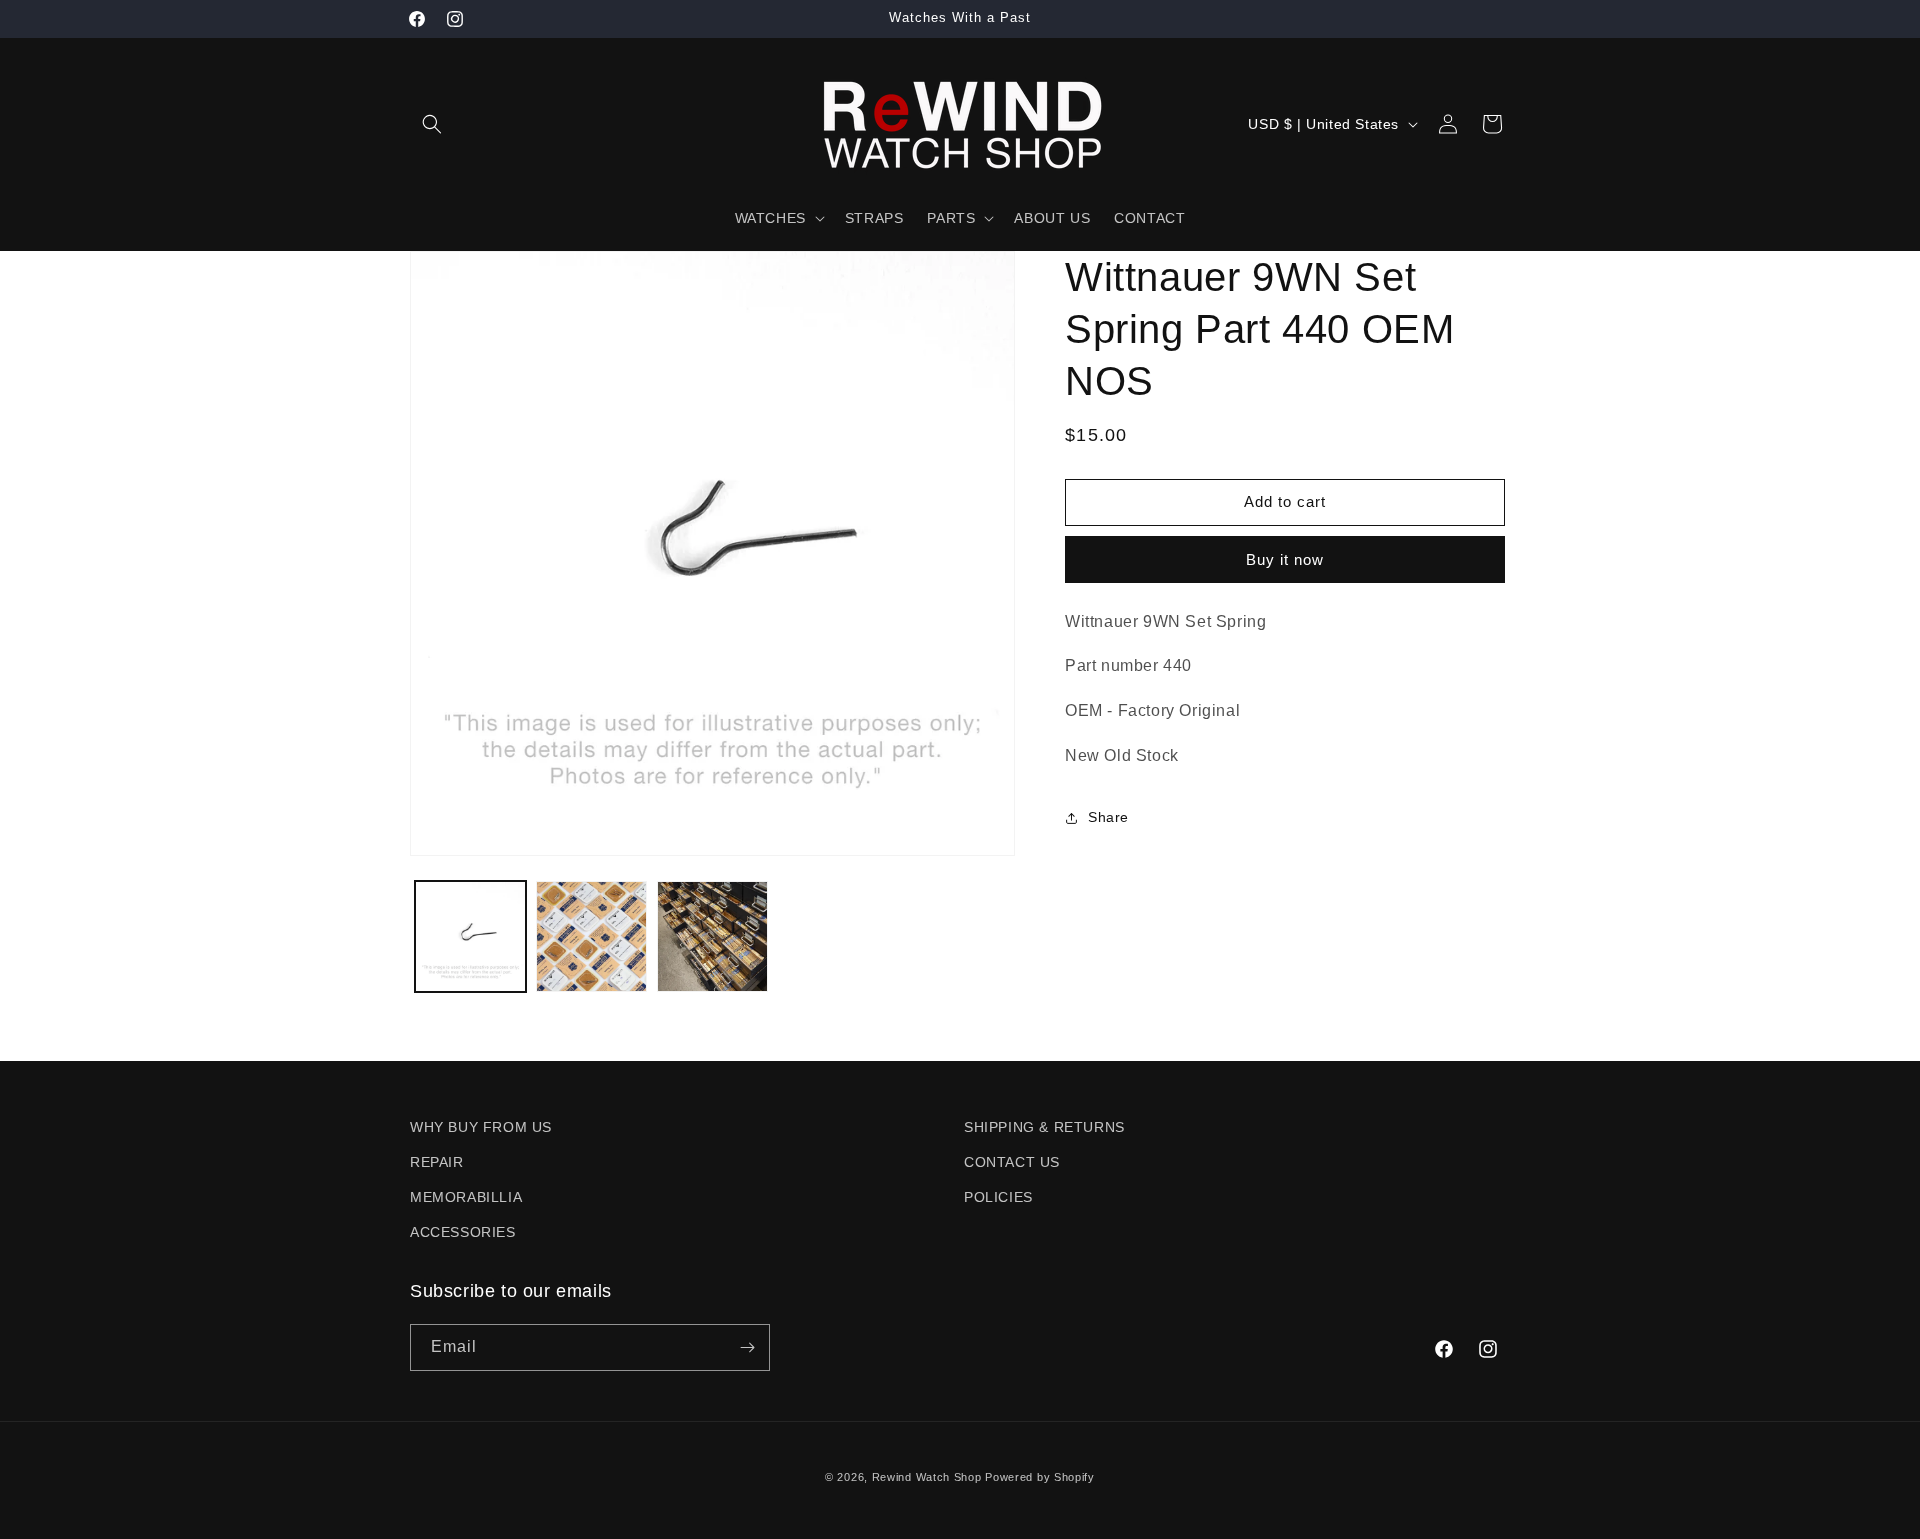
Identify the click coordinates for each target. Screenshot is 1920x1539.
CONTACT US (1012, 1162)
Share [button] (1108, 817)
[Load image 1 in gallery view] (470, 936)
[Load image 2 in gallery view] (591, 936)
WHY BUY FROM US (481, 1127)
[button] (432, 124)
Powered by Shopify (1040, 1477)
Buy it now (1285, 559)
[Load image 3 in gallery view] (712, 936)
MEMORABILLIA (466, 1197)
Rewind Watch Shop (927, 1477)
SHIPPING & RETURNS (1044, 1127)
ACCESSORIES (463, 1232)
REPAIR (437, 1162)
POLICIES (998, 1197)
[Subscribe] (747, 1347)
